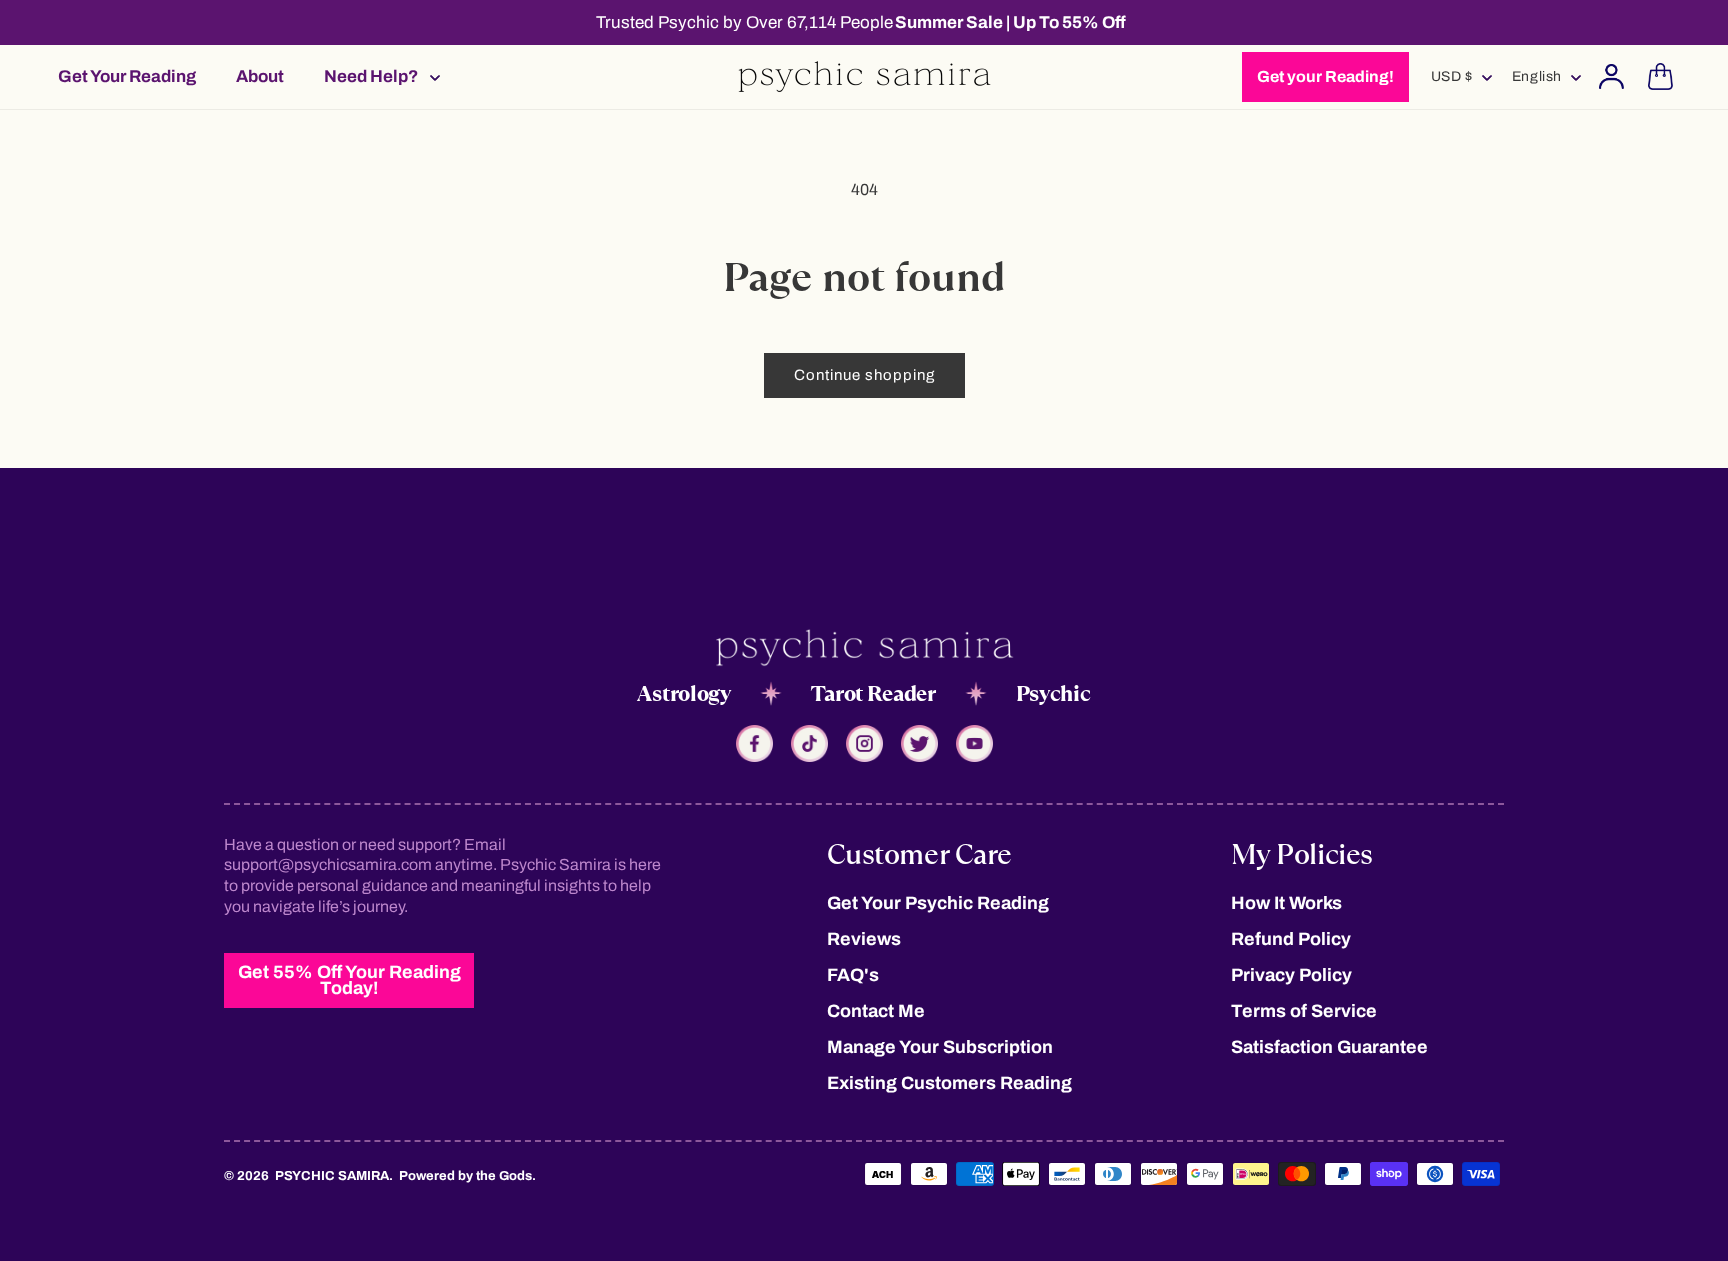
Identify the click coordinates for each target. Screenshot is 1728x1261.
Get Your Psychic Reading (938, 903)
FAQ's (853, 975)
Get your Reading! (1325, 76)
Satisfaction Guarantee (1329, 1047)
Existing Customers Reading (949, 1083)
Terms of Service (1304, 1011)
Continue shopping (864, 375)
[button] (376, 76)
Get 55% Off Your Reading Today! (349, 980)
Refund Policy (1291, 939)
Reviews (864, 939)
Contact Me (876, 1011)
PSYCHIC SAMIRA (332, 1176)
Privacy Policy (1291, 975)
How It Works (1286, 903)
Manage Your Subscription (940, 1047)
